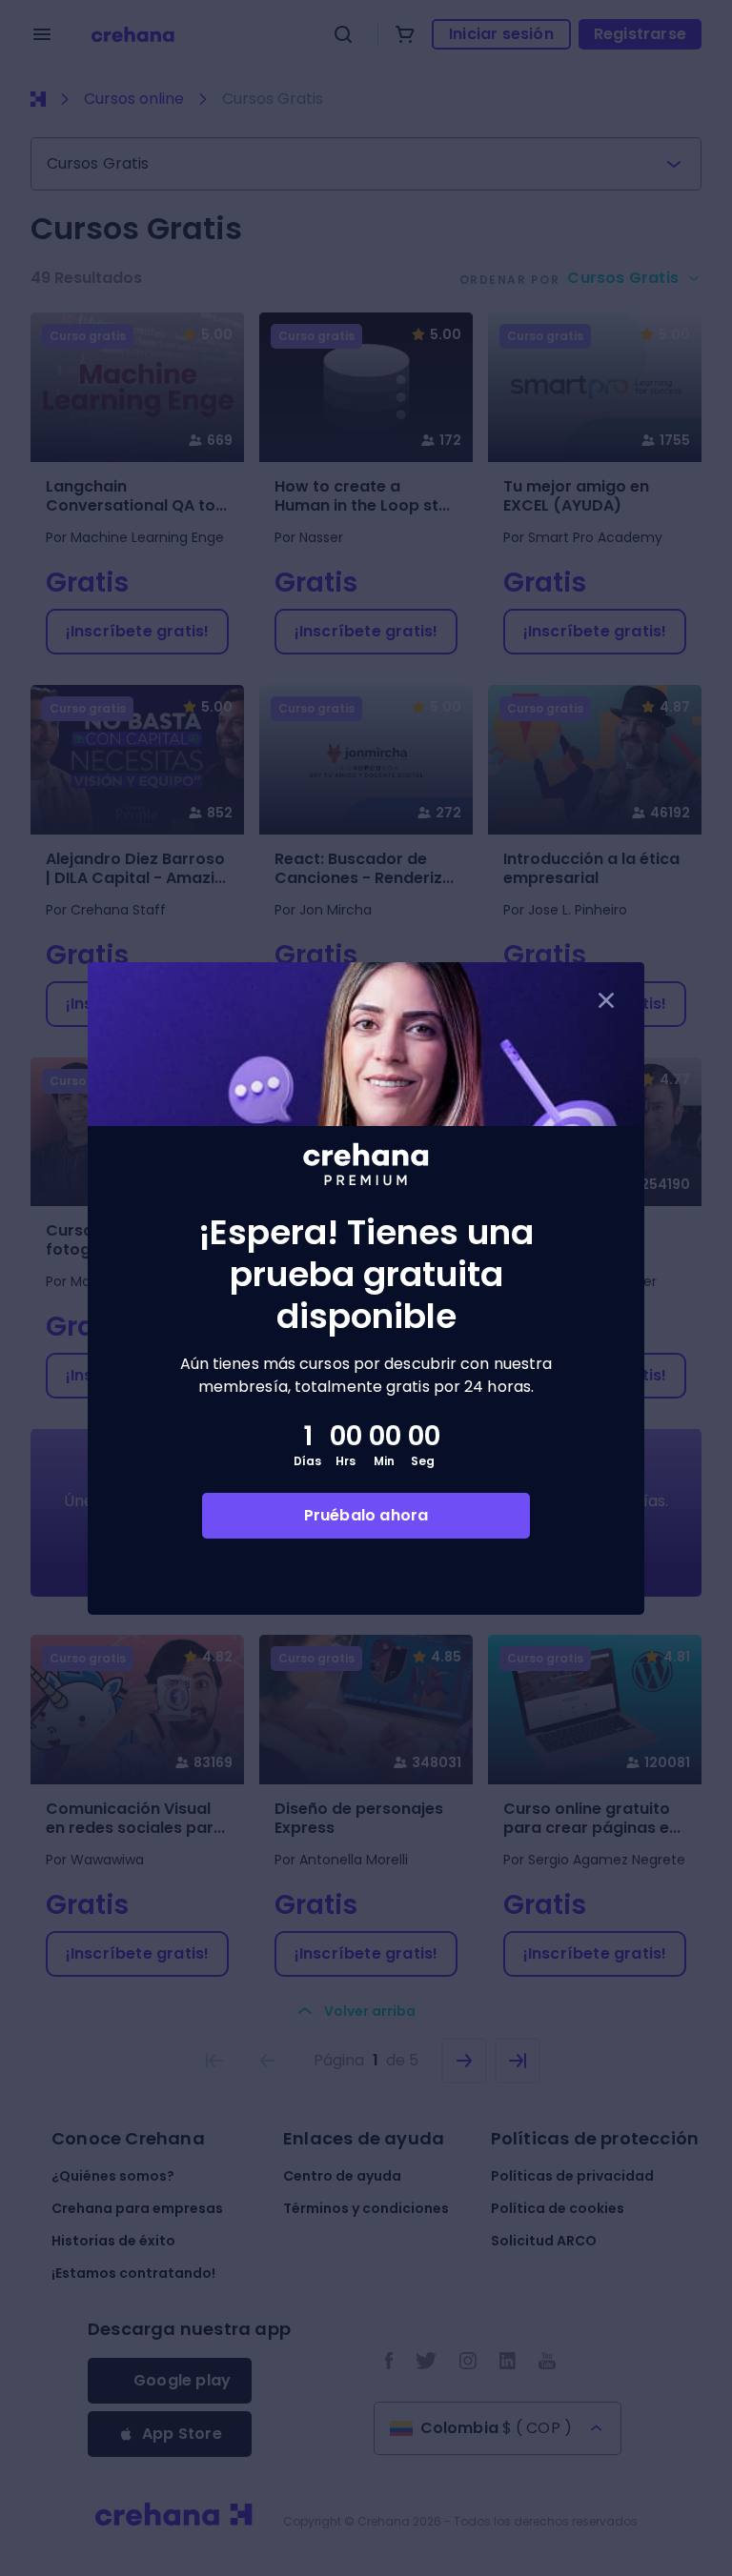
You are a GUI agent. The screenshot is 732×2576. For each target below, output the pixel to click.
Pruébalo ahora (366, 1515)
